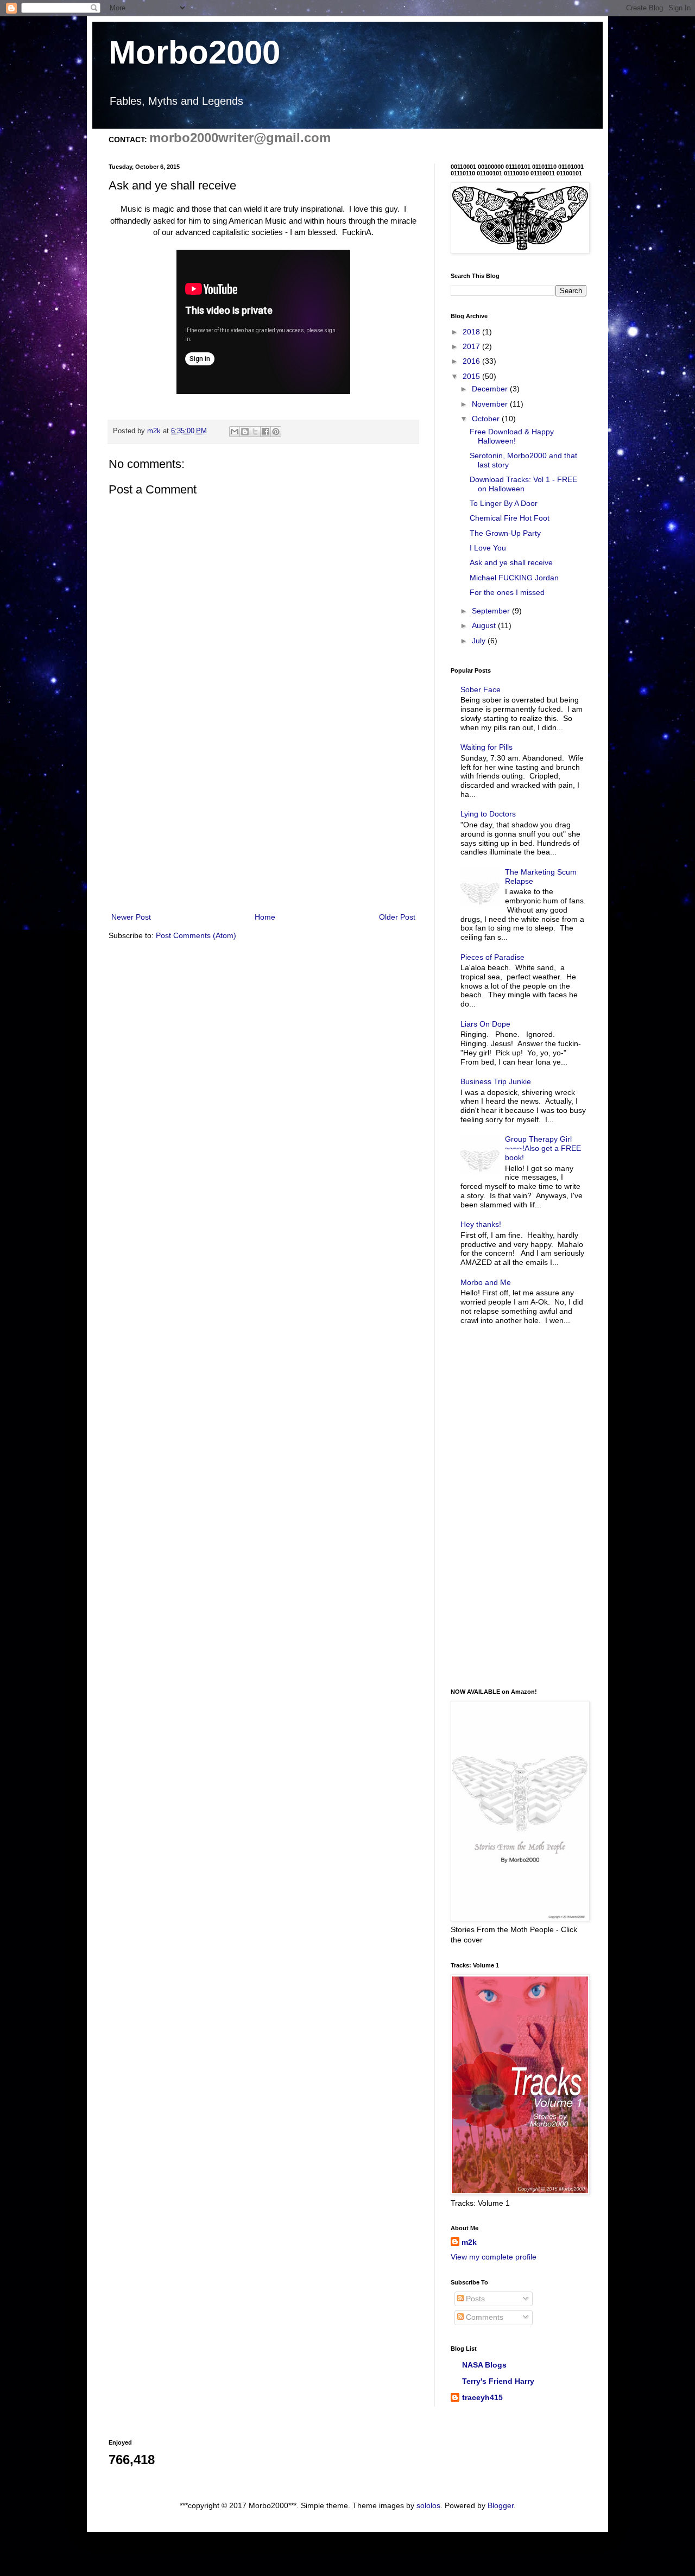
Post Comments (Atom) (196, 935)
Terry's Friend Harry (498, 2381)
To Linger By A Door (504, 503)
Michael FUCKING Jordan (514, 578)
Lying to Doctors (488, 814)
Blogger (501, 2505)
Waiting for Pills (486, 747)
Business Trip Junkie (496, 1081)
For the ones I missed (507, 592)
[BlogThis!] (245, 432)
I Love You (488, 548)
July (480, 641)
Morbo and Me (486, 1282)
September (492, 611)
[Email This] (235, 432)
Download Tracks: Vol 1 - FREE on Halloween (523, 484)
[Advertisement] (263, 821)
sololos (428, 2505)
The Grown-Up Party (505, 533)
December (491, 389)
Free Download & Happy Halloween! (512, 436)
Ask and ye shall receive (511, 562)
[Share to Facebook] (266, 432)
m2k (469, 2242)
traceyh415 (482, 2397)
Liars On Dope (485, 1024)
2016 (472, 361)
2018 (472, 332)
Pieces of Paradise (492, 957)
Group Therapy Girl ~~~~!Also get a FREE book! (543, 1148)
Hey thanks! (481, 1224)
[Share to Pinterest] (276, 432)
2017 (472, 346)
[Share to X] (255, 432)
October (487, 419)
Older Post (397, 917)
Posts (474, 2299)
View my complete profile (494, 2257)
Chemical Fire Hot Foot (510, 518)
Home (265, 917)
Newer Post (131, 917)
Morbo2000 (194, 52)
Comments (484, 2317)
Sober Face (481, 689)
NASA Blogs (484, 2365)
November (491, 404)
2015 (472, 376)
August (485, 625)
